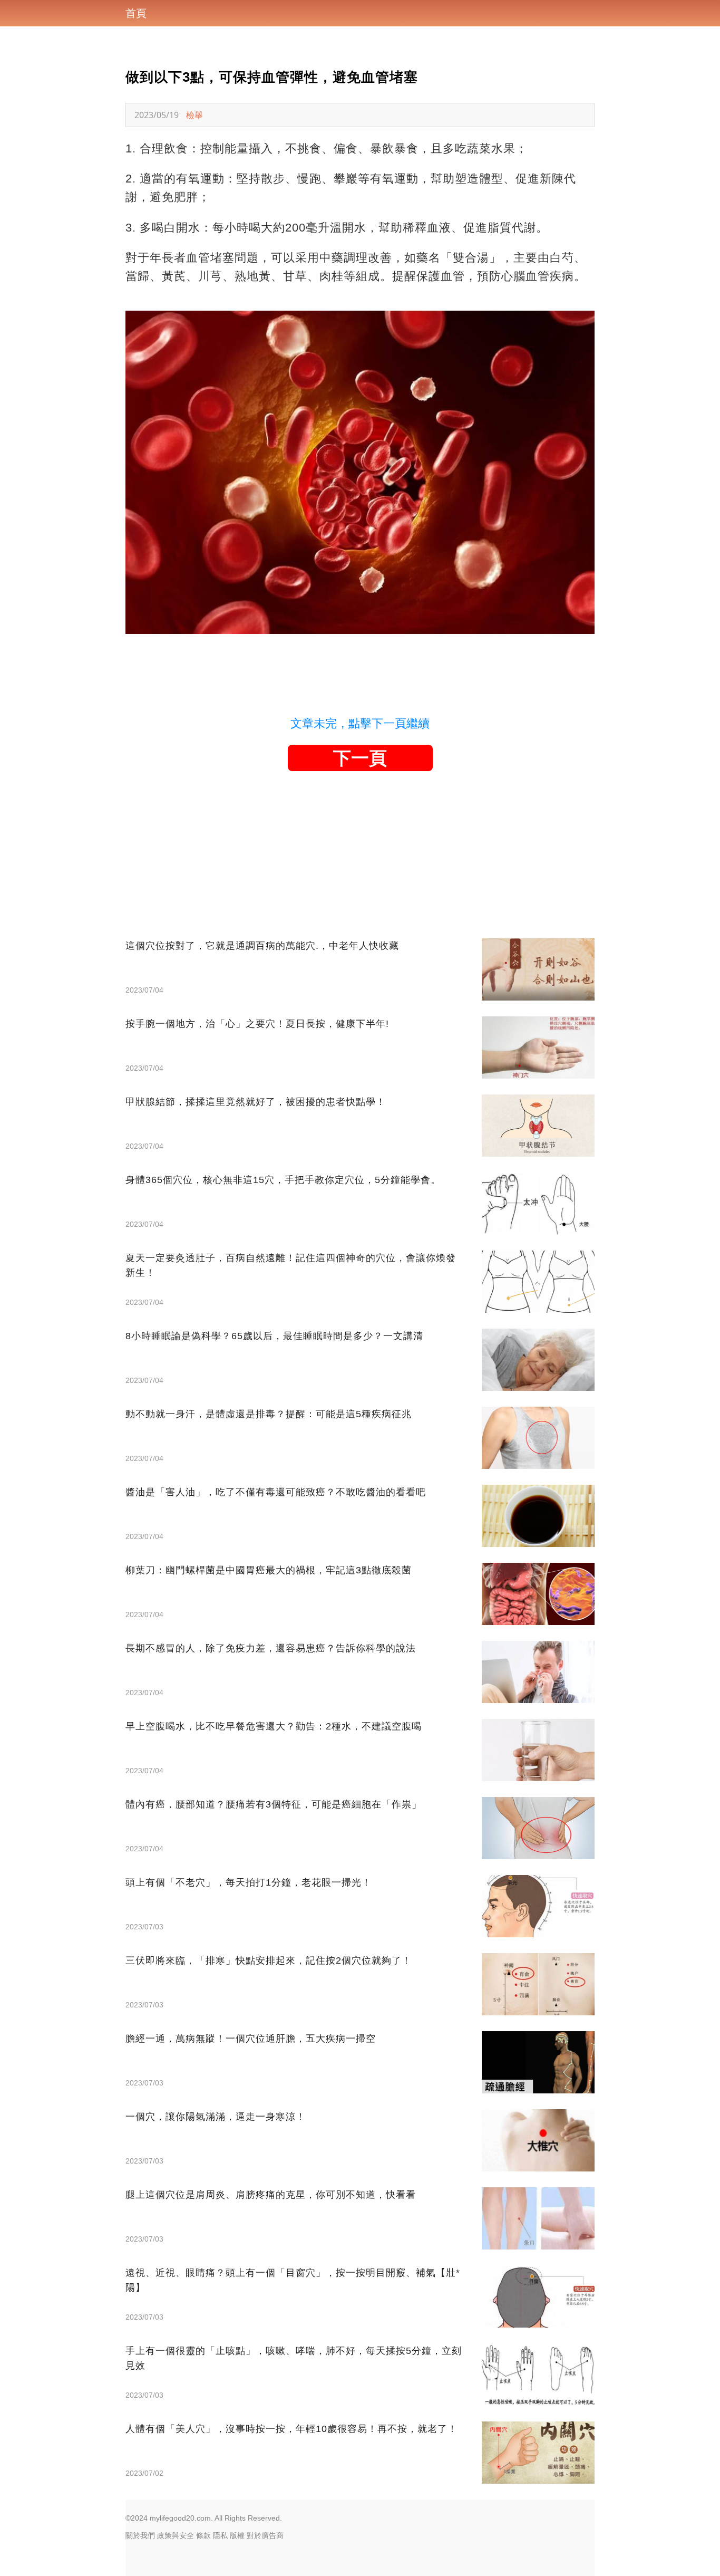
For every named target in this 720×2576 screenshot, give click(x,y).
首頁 (136, 13)
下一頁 (360, 758)
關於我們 (140, 2535)
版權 (237, 2535)
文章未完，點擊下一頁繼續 (360, 723)
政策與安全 (176, 2535)
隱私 (220, 2535)
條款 (203, 2535)
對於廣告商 (265, 2535)
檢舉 (194, 115)
